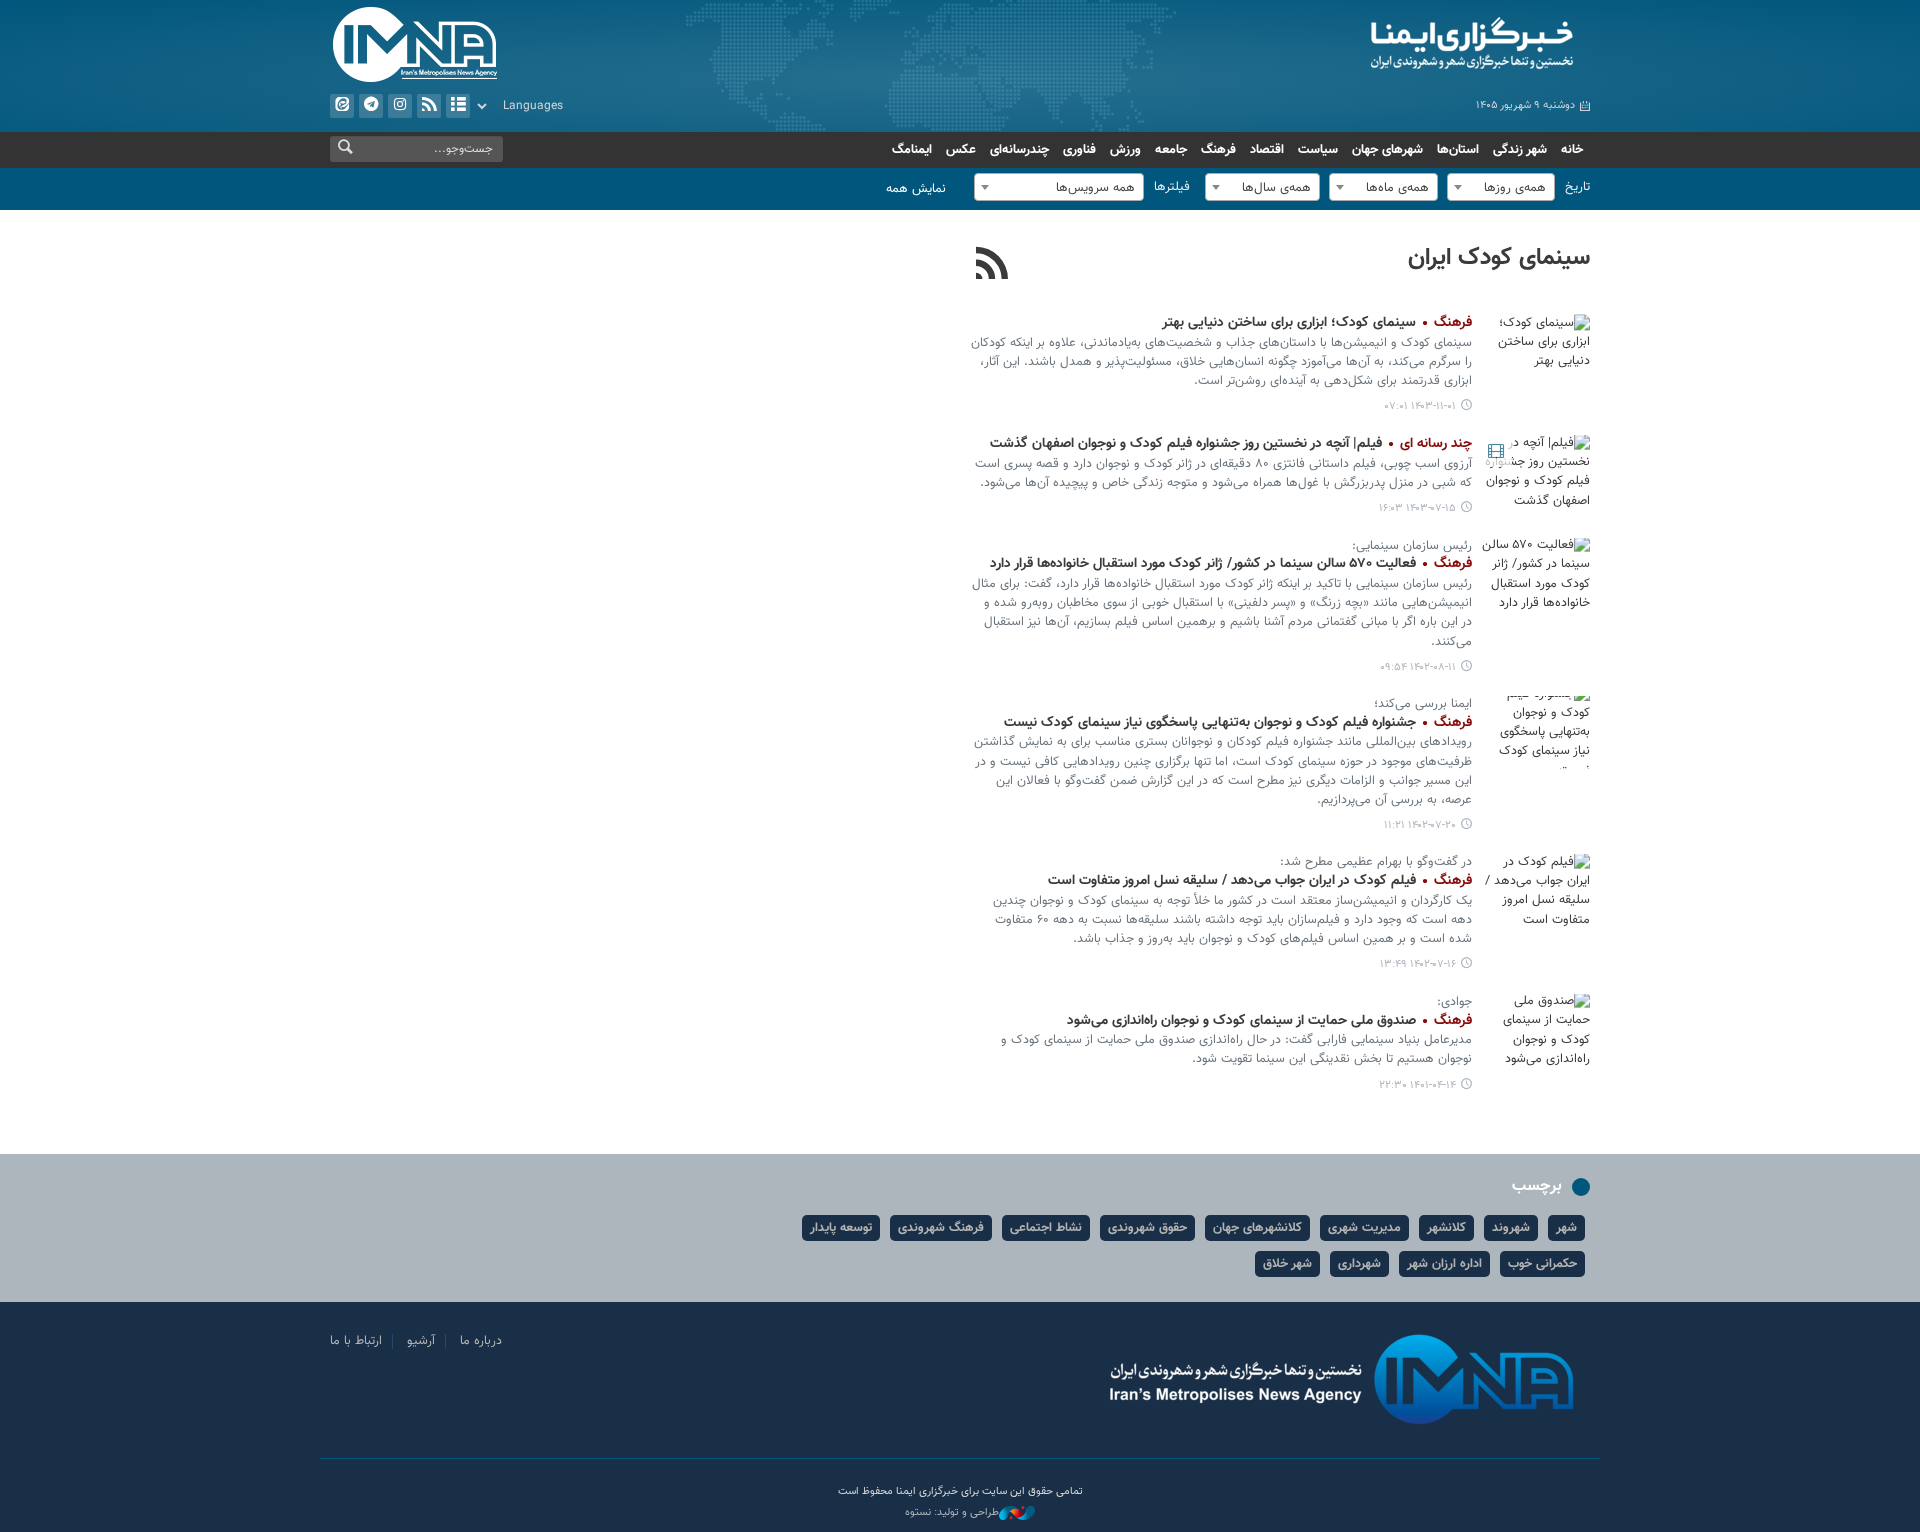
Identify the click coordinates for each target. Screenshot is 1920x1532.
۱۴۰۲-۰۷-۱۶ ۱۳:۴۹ (1418, 964)
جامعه (1171, 150)
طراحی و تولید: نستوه (952, 1513)
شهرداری (1359, 1264)
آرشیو (458, 106)
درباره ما (481, 1341)
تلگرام (371, 106)
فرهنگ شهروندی (941, 1228)
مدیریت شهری (1364, 1228)
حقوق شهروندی (1147, 1228)
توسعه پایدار (841, 1228)
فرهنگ (1218, 150)
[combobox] (1501, 187)
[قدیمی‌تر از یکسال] (1535, 350)
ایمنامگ (912, 150)
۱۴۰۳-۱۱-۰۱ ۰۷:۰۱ (1420, 406)
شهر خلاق (1287, 1264)
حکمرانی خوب (1542, 1264)
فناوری (1079, 150)
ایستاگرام (400, 106)
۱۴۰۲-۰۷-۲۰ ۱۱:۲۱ (1420, 825)
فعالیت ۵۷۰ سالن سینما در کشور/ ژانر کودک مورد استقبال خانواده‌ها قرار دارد (1231, 564)
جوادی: (1454, 1002)
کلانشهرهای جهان (1257, 1228)
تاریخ (1577, 187)
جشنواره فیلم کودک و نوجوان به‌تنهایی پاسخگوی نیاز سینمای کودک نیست (1238, 723)
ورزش (1125, 150)
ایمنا (1386, 45)
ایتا (342, 106)
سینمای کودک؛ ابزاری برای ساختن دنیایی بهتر (1317, 323)
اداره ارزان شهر (1444, 1264)
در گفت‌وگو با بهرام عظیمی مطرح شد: (1376, 862)
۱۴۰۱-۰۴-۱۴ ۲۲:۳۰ (1417, 1085)
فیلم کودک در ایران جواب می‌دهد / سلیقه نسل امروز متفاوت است (1260, 881)
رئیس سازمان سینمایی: (1412, 546)
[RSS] (992, 266)
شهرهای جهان (1387, 150)
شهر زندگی (1520, 150)
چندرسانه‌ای (1019, 150)
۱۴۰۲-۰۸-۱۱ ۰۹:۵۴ (1418, 667)
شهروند (1511, 1228)
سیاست (1318, 150)
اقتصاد (1267, 150)
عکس (961, 150)
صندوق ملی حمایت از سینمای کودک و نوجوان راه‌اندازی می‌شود (1269, 1021)
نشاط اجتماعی (1046, 1228)
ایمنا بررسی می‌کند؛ (1423, 704)
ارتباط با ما (356, 1341)
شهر (1566, 1228)
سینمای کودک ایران (1499, 258)
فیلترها (1172, 187)
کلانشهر (1446, 1228)
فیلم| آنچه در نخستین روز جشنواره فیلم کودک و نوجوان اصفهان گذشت (1231, 444)
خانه (1572, 150)
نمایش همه (916, 189)
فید (429, 106)
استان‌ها (1458, 150)
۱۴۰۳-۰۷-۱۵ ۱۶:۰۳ (1417, 508)
